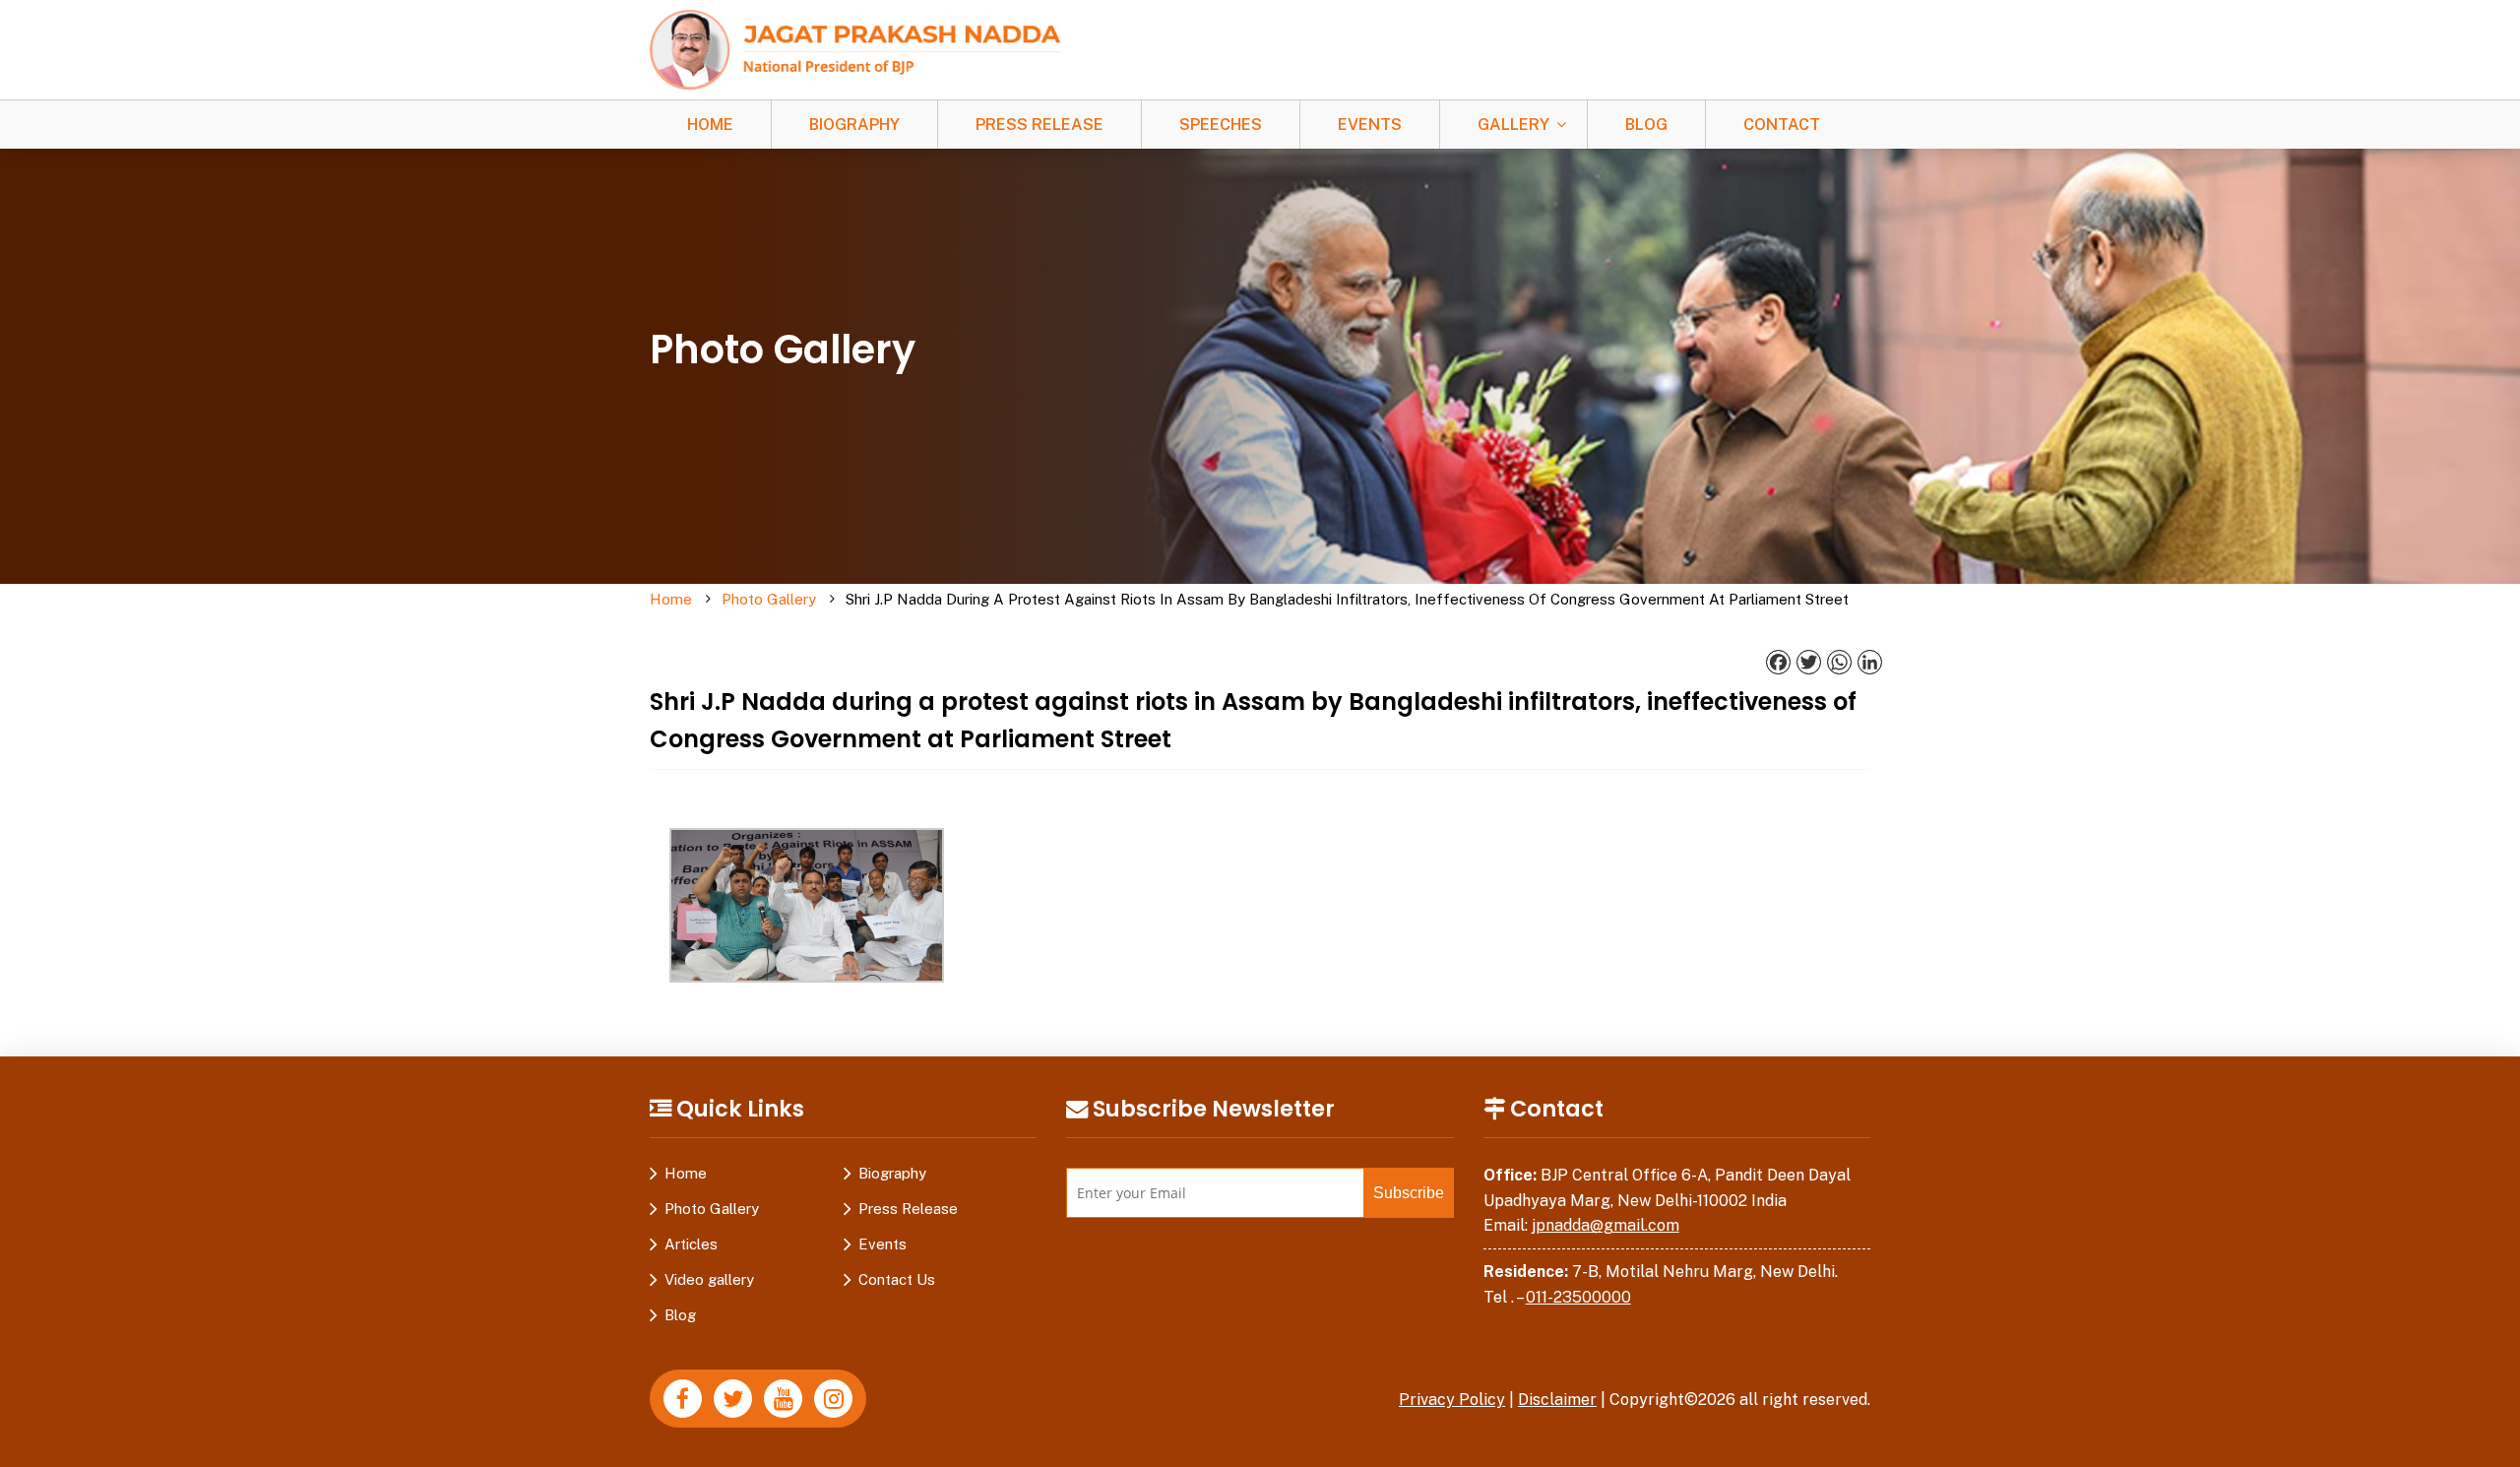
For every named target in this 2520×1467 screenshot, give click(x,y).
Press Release (1039, 125)
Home (710, 125)
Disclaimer (1557, 1400)
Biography (854, 125)
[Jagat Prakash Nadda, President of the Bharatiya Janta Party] (855, 49)
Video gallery (709, 1279)
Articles (691, 1244)
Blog (1646, 125)
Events (1370, 125)
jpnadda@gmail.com (1606, 1225)
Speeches (1221, 125)
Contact (1782, 125)
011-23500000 (1578, 1297)
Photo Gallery (769, 599)
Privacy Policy (1452, 1400)
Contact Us (897, 1279)
